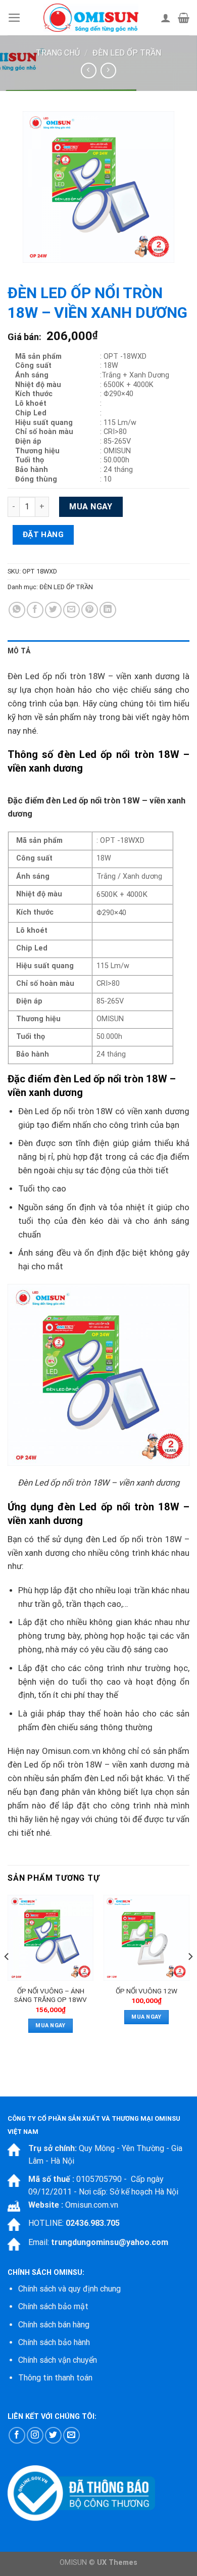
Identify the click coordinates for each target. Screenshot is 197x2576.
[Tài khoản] (166, 18)
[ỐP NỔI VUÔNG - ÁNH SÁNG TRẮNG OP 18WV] (51, 1938)
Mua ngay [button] (51, 2025)
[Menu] (14, 18)
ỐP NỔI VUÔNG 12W (146, 1991)
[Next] (190, 1977)
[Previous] (7, 1977)
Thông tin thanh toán (55, 2378)
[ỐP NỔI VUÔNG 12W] (146, 1938)
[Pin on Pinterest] (90, 610)
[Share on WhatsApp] (17, 610)
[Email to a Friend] (71, 610)
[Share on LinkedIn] (108, 610)
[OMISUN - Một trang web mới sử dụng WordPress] (91, 18)
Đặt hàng (43, 535)
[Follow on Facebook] (17, 2435)
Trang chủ (58, 53)
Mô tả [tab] (19, 651)
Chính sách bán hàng (54, 2325)
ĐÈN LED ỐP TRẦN (127, 53)
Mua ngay (91, 507)
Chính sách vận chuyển (58, 2360)
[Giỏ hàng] (184, 18)
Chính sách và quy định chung (69, 2289)
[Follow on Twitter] (53, 2435)
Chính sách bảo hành (54, 2342)
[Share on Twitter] (53, 610)
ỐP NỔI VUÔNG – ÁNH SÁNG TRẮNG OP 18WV (51, 1995)
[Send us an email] (71, 2435)
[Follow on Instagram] (35, 2435)
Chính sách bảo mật (53, 2306)
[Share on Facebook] (35, 610)
